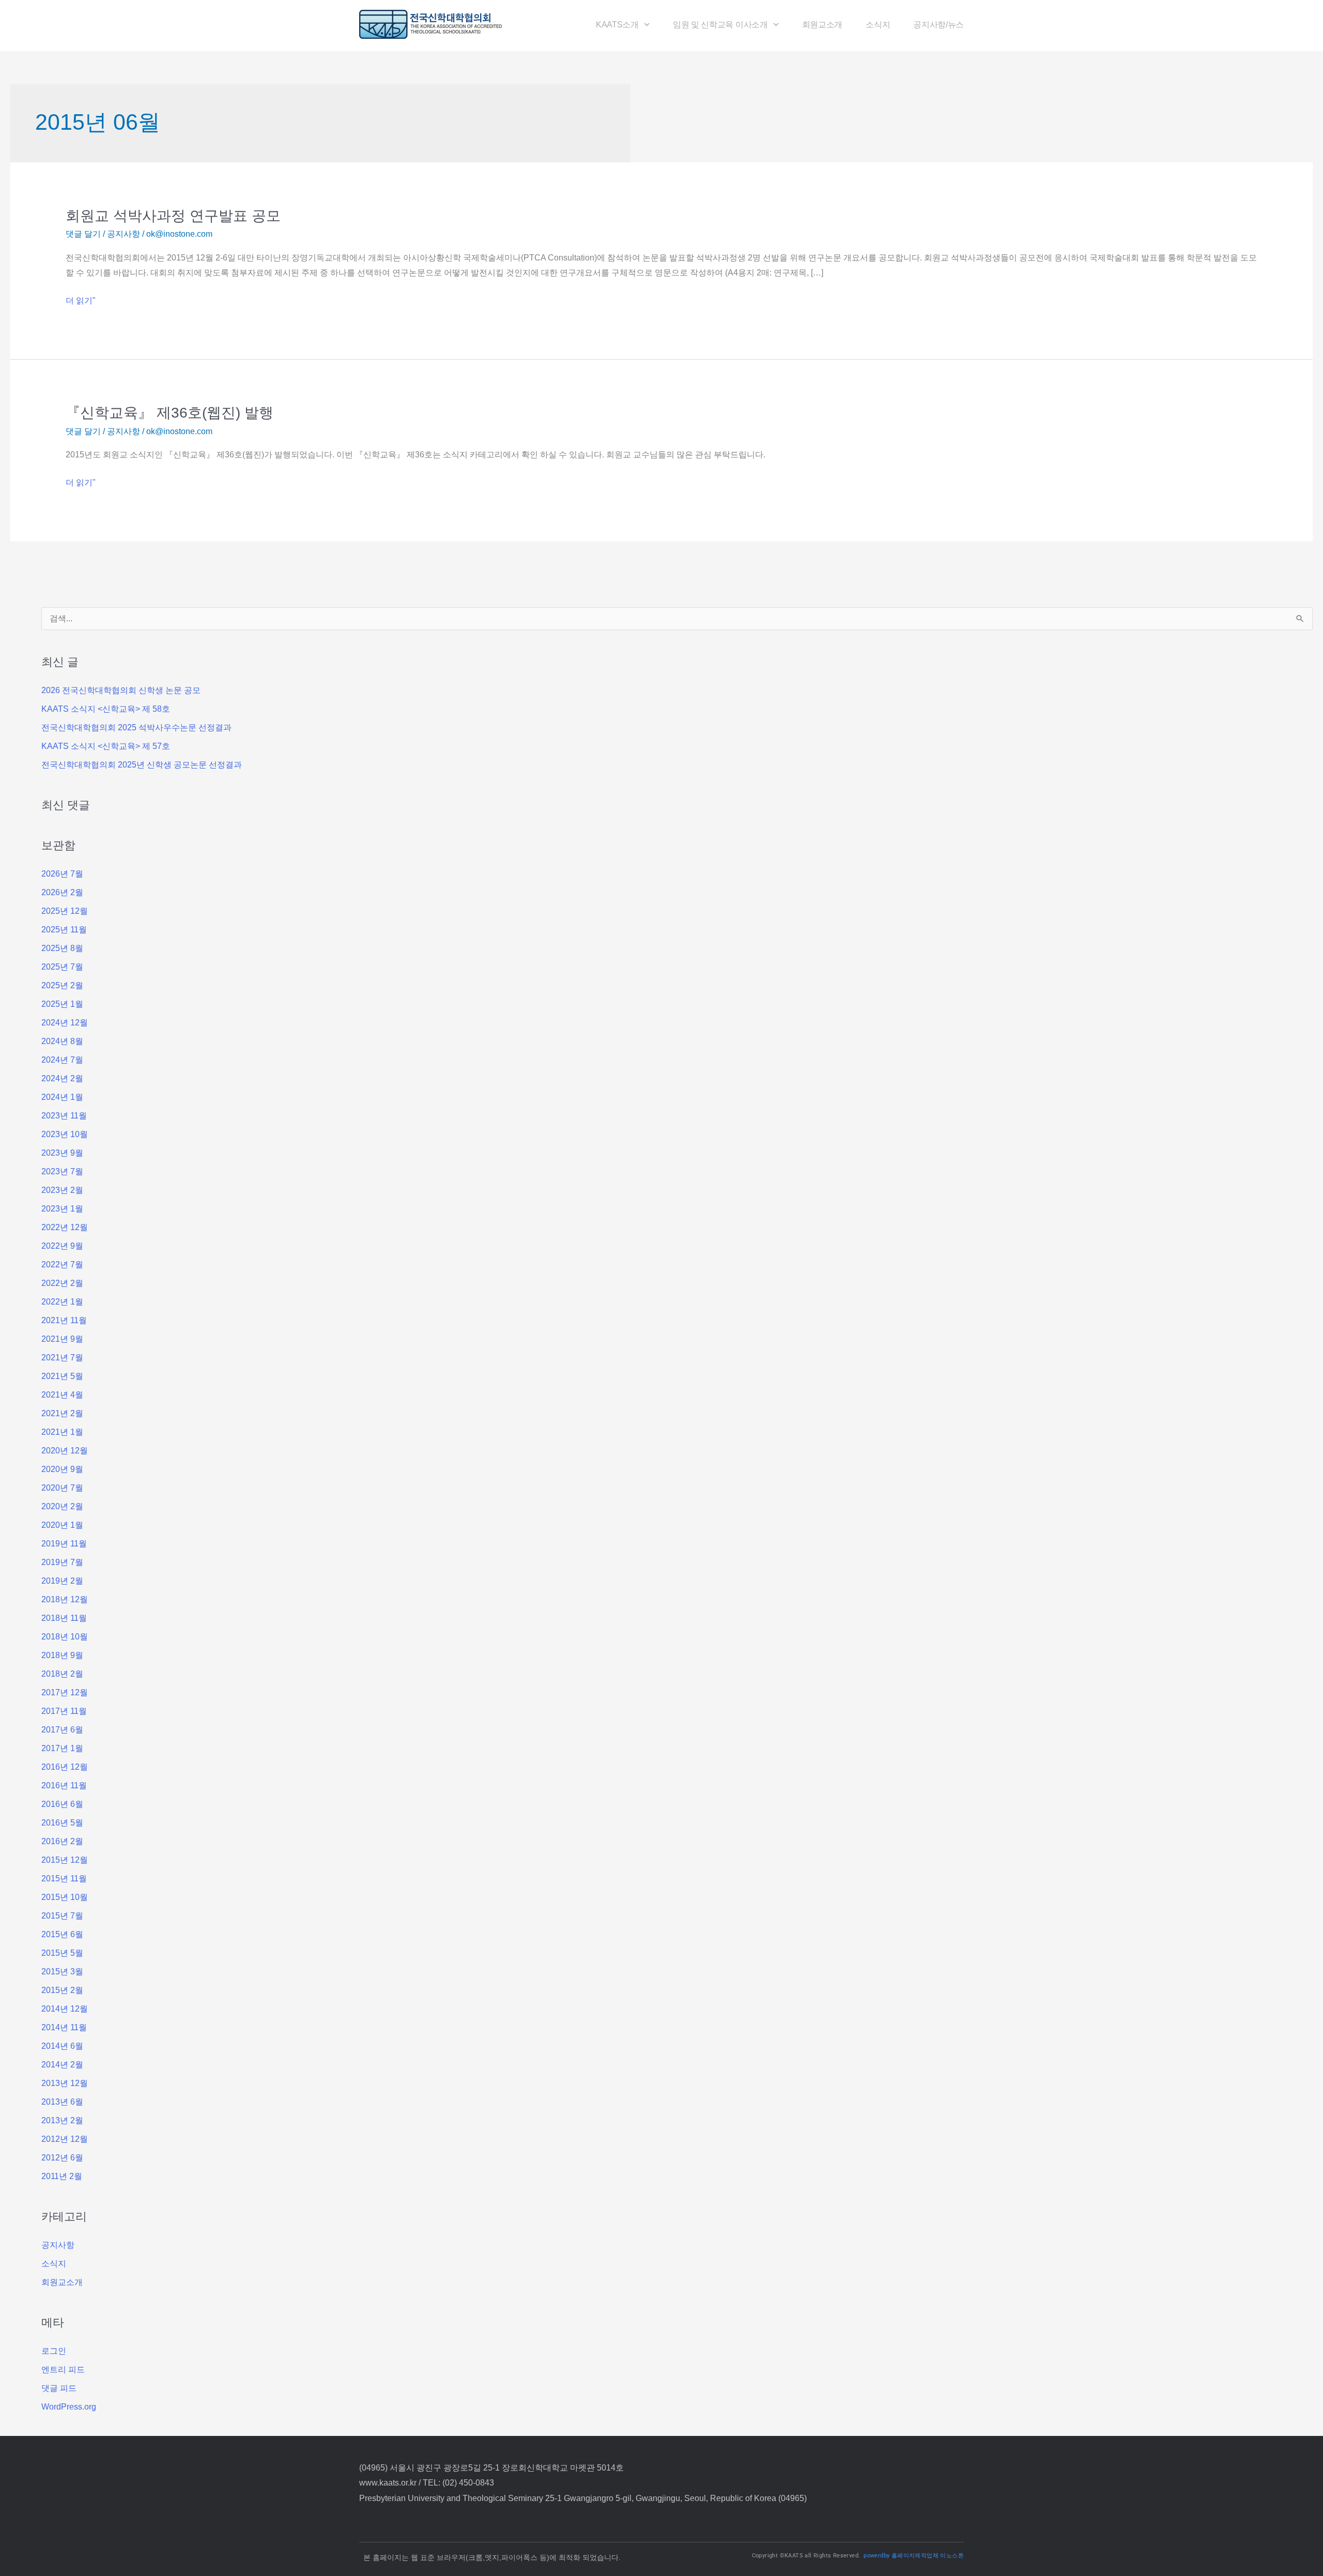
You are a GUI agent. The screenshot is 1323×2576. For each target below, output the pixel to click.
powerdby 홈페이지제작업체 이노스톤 (914, 2556)
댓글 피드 (59, 2388)
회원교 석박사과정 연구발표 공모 (173, 216)
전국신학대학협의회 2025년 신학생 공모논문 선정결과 (142, 765)
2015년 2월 (62, 1990)
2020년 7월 (62, 1488)
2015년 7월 (62, 1916)
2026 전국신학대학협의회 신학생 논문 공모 (121, 690)
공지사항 (124, 234)
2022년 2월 (62, 1283)
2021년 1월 (62, 1432)
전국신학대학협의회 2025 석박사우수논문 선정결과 (136, 727)
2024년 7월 (62, 1060)
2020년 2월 (62, 1506)
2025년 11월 (64, 930)
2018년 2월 (62, 1674)
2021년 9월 (62, 1339)
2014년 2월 (62, 2065)
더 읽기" (81, 301)
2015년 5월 (62, 1953)
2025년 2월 (62, 985)
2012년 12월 (65, 2139)
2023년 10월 (65, 1134)
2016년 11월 (64, 1785)
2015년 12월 (65, 1860)
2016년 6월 (62, 1804)
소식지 (878, 25)
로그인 (54, 2351)
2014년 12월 (65, 2009)
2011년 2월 (62, 2176)
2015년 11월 (64, 1879)
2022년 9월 (62, 1246)
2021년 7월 (62, 1358)
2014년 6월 (62, 2046)
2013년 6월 (62, 2102)
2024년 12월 (65, 1023)
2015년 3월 (62, 1972)
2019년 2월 (62, 1581)
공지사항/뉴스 (939, 25)
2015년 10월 (65, 1897)
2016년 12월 (65, 1767)
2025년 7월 (62, 967)
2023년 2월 (62, 1190)
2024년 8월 (62, 1041)
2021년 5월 (62, 1376)
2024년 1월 (62, 1097)
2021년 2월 (62, 1413)
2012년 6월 (62, 2158)
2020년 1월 (62, 1525)
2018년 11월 (64, 1618)
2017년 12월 (65, 1692)
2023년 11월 (64, 1116)
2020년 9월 (62, 1469)
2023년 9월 (62, 1153)
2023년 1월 (62, 1209)
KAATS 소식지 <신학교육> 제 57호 (106, 746)
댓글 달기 (83, 234)
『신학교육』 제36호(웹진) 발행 (170, 413)
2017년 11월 (64, 1711)
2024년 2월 (62, 1078)
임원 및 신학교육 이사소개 (720, 25)
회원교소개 (822, 25)
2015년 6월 (62, 1934)
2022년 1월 (62, 1302)
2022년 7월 (62, 1264)
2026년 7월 (62, 874)
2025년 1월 (62, 1004)
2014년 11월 (64, 2027)
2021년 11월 (64, 1320)
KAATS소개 (617, 25)
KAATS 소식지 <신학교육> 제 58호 (106, 709)
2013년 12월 (65, 2083)
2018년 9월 (62, 1655)
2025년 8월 (62, 948)
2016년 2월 (62, 1841)
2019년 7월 (62, 1562)
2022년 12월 (65, 1227)
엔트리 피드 (63, 2370)
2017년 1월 (62, 1748)
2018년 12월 (65, 1599)
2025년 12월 (65, 911)
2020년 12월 (65, 1451)
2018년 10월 (65, 1637)
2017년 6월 (62, 1730)
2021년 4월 (62, 1395)
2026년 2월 (62, 892)
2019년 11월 (64, 1544)
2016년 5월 (62, 1823)
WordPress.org (69, 2407)
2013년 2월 (62, 2120)
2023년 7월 (62, 1171)
